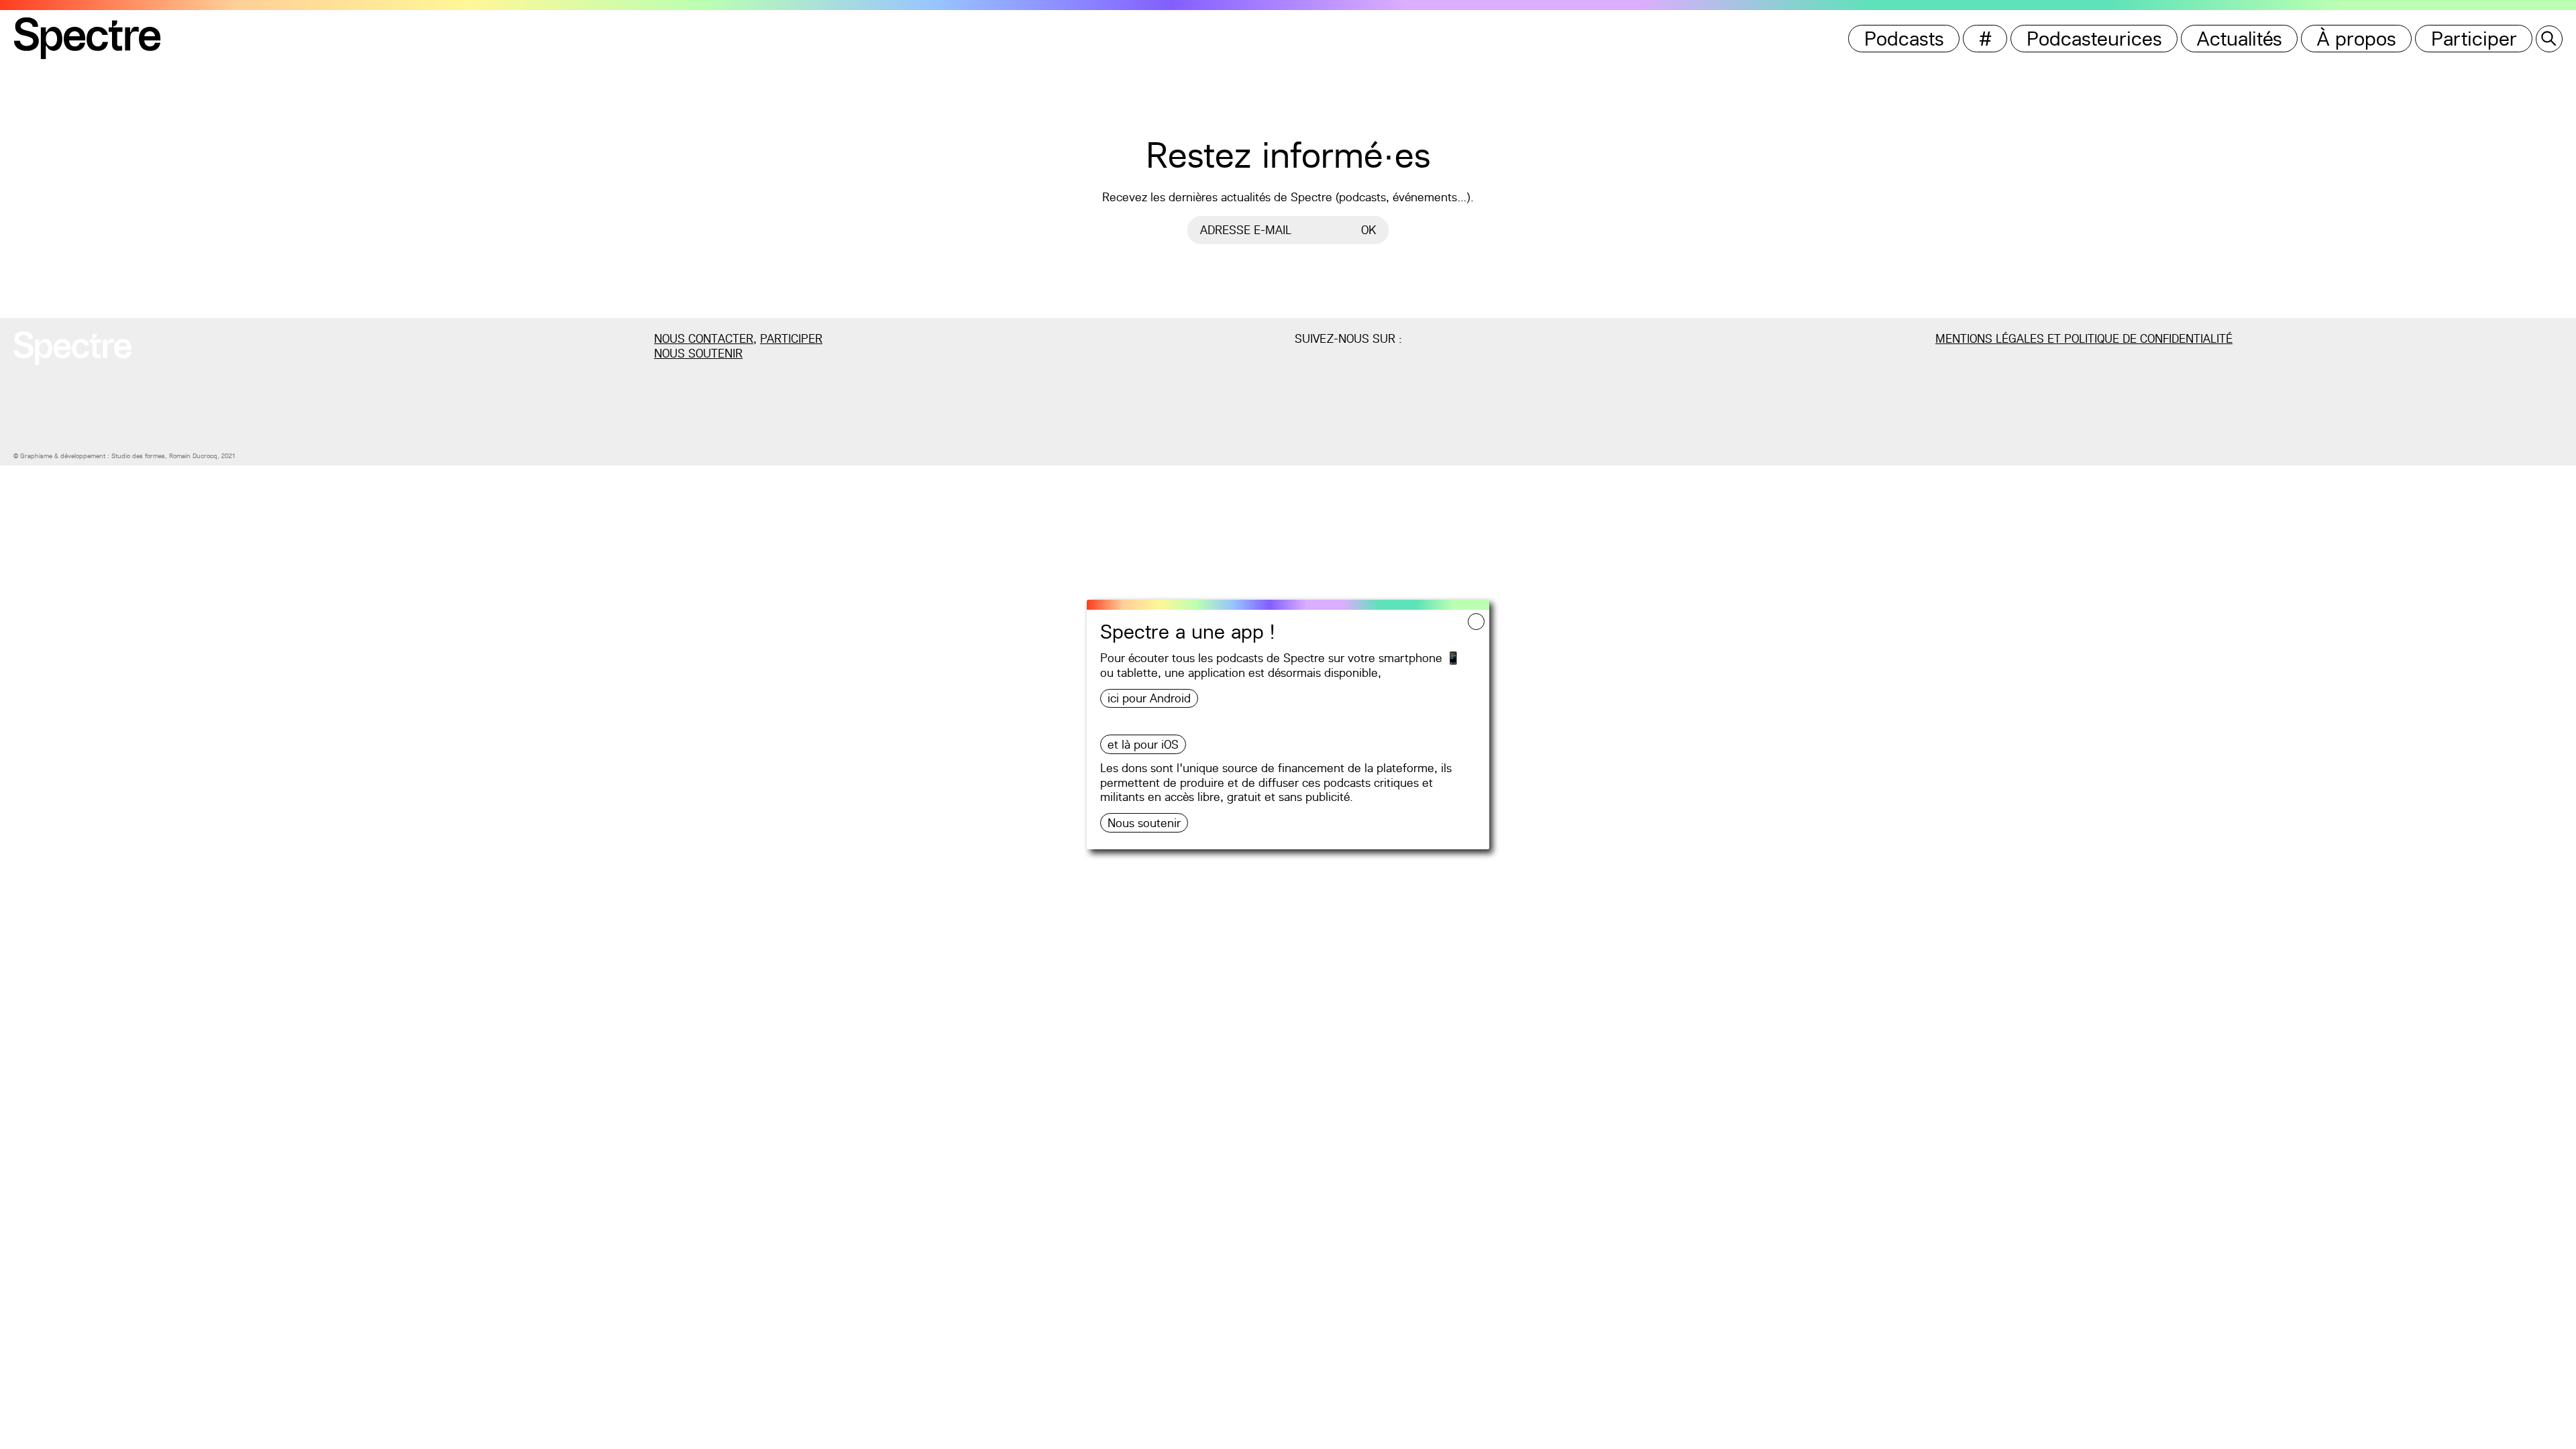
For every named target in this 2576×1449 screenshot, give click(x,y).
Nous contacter (704, 338)
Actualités (2240, 39)
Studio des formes (138, 456)
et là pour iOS (1143, 744)
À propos (2357, 39)
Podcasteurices (2094, 39)
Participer (2474, 39)
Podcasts (1904, 39)
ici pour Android (1149, 698)
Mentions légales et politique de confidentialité (2084, 338)
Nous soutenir (1144, 823)
